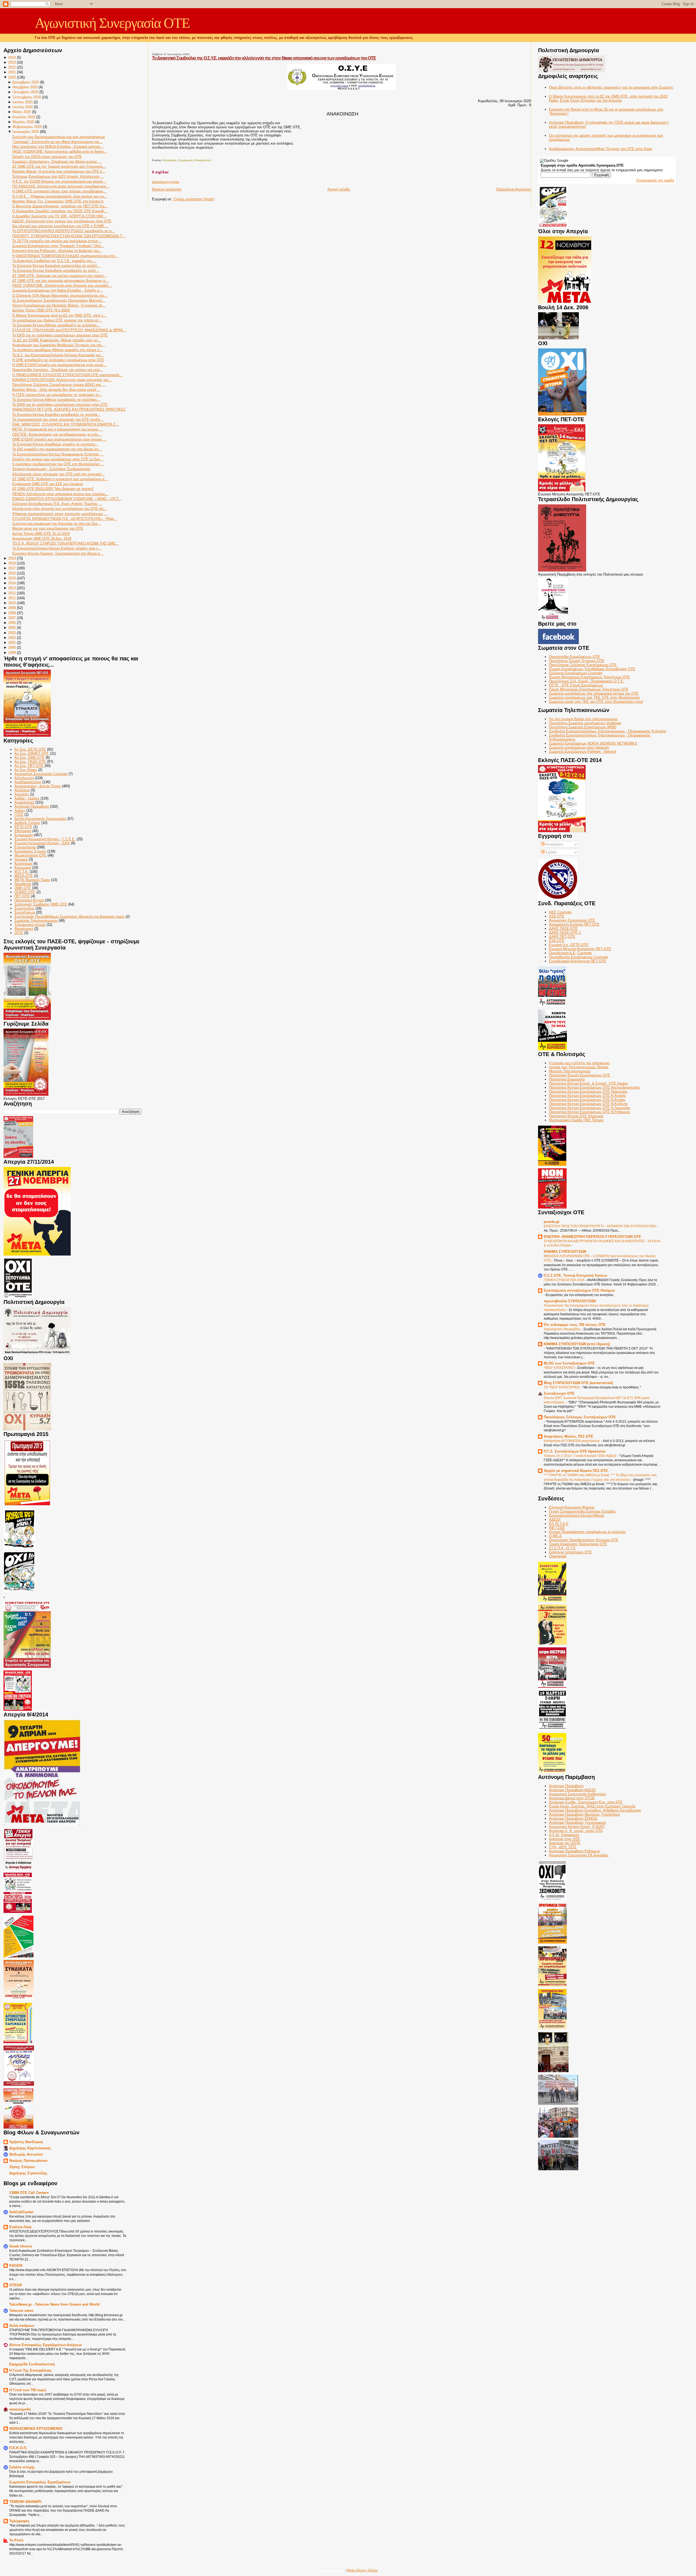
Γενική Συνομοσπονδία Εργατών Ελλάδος (582, 1511)
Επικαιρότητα (25, 847)
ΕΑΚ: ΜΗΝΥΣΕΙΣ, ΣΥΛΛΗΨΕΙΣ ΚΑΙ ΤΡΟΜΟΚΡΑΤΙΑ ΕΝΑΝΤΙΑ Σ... (66, 424)
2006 (12, 623)
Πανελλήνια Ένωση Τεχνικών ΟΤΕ (577, 661)
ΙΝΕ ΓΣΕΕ (557, 1528)
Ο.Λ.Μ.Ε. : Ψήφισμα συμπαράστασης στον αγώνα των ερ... (60, 196)
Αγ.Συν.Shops (26, 770)
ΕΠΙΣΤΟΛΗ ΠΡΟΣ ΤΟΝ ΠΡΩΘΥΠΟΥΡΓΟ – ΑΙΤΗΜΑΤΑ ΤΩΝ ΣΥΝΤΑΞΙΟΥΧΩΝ (600, 1226)
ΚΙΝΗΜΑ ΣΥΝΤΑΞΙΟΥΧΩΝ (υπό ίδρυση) (577, 1344)
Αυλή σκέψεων (22, 2326)
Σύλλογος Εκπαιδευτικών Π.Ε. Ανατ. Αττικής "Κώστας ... (57, 504)
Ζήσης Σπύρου (22, 2167)
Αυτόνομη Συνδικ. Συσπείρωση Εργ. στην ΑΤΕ (586, 1802)
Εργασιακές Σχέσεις (30, 851)
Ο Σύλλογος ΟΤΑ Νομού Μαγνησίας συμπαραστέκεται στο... (60, 296)
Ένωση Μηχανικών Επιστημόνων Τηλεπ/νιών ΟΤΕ (589, 677)
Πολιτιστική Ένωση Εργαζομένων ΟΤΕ (580, 1075)
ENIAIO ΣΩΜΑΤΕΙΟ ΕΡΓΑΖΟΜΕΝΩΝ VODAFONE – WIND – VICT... (67, 499)
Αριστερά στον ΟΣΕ (565, 1839)
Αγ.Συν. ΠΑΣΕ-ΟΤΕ (30, 762)
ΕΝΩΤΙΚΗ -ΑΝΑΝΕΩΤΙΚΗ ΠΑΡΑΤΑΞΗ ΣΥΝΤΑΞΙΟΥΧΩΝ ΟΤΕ (592, 1237)
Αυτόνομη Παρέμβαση (32, 806)
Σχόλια (551, 852)
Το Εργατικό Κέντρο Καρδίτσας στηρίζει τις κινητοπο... (55, 444)
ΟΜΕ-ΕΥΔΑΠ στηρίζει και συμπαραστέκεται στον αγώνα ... (59, 439)
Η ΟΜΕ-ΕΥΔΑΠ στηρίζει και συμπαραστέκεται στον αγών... (59, 365)
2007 (12, 618)
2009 (12, 608)
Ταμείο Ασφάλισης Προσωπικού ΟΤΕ (578, 1544)
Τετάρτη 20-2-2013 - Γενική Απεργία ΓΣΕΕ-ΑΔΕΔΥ (581, 1456)
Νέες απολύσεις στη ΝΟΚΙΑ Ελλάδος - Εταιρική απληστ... (58, 147)
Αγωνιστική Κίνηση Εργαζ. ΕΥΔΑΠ (577, 1827)
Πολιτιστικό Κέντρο (29, 900)
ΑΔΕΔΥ (555, 1520)
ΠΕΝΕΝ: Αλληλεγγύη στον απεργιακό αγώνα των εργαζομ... (60, 494)
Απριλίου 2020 (24, 117)
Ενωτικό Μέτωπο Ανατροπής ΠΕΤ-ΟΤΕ (580, 949)
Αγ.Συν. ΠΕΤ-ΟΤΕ (29, 766)
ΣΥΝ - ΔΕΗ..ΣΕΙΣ (563, 1847)
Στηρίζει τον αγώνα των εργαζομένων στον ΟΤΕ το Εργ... (58, 459)
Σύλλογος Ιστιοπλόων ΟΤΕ (570, 1552)
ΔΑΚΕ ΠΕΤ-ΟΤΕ (562, 937)
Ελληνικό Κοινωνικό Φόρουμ (572, 1507)
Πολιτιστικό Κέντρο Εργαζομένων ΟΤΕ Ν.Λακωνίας (590, 1108)
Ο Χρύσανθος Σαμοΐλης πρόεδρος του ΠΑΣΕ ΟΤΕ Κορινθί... (60, 211)
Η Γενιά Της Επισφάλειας (31, 2370)
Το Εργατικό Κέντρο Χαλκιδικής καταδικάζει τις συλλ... (56, 271)
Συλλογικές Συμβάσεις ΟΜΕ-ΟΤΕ (41, 904)
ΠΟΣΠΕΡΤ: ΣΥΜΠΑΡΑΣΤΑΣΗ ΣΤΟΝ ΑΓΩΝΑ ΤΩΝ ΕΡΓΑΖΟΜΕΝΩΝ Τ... (69, 236)
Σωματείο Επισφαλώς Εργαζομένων (40, 2482)
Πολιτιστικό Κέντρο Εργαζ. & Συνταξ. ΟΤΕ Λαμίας (588, 1083)
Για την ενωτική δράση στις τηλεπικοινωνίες (583, 719)
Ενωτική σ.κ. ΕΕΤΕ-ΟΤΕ (569, 945)
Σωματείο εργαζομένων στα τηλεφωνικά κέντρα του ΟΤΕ (594, 693)
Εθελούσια (23, 831)
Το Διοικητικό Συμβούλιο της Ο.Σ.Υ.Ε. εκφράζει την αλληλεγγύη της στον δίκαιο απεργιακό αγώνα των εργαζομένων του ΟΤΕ (264, 58)
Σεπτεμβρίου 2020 (27, 97)
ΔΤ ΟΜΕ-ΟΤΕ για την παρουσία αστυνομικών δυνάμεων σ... (60, 281)
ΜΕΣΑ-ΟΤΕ (24, 876)
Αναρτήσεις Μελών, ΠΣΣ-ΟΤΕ (568, 1436)
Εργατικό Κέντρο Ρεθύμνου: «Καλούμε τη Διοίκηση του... (57, 251)
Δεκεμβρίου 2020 (26, 82)
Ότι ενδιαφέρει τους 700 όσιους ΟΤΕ (575, 1325)
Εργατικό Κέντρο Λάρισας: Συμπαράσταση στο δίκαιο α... (58, 553)
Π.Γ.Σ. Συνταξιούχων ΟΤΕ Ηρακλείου (575, 1451)
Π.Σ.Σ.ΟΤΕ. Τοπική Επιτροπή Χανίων (575, 1275)
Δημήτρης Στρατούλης (28, 2173)
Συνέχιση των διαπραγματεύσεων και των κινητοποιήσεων (59, 137)
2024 (12, 57)
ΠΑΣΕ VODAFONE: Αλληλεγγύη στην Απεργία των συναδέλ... (62, 285)
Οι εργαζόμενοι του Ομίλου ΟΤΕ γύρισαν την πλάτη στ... (57, 320)
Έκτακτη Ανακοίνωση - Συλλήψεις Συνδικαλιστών (51, 469)
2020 (12, 77)
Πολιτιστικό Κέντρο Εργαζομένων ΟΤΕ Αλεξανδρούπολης (594, 1087)
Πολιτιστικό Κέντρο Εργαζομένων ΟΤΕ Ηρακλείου (588, 1092)
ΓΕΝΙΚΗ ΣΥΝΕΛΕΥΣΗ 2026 (565, 1280)
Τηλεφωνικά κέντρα (30, 925)
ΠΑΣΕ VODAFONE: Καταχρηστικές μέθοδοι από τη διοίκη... (60, 152)
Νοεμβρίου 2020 (25, 87)
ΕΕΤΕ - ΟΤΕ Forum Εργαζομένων (576, 685)
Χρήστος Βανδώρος (26, 2142)
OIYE (19, 933)
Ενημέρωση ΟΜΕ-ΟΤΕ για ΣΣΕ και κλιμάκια (48, 484)
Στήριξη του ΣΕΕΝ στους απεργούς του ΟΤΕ (47, 157)
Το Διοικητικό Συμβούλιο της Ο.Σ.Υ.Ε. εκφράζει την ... (54, 261)
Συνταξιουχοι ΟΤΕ (559, 1393)
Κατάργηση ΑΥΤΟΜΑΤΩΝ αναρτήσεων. (572, 1441)
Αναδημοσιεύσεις (28, 782)
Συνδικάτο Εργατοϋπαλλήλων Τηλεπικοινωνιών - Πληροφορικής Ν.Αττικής (608, 731)
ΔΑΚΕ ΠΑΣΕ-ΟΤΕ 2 (565, 933)
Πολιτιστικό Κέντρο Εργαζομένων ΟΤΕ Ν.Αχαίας (587, 1100)
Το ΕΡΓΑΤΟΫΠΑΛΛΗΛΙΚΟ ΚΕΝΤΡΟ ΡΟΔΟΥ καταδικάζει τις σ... (63, 231)
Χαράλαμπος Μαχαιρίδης (563, 1329)
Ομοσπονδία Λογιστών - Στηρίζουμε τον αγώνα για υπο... (58, 370)
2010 (12, 603)
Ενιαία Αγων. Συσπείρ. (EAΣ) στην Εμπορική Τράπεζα (592, 1806)
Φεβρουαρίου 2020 (27, 127)
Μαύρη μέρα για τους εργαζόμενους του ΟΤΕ (48, 528)
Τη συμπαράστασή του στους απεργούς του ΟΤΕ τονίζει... (58, 419)
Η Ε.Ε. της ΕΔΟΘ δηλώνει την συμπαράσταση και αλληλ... (59, 181)
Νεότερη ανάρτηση (167, 189)
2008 (12, 613)
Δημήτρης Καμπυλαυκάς (30, 2148)
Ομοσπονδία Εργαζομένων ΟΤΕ (574, 657)
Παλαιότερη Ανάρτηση (514, 189)
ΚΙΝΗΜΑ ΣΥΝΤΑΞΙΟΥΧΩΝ (565, 1252)
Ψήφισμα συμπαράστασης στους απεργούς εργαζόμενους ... (60, 514)
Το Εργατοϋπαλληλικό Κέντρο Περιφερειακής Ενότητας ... (58, 454)
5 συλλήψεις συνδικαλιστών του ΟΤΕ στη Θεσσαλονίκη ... (58, 464)
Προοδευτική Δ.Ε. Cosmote (570, 953)
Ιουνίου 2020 (23, 107)
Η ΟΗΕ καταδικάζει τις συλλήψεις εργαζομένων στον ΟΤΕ (58, 360)
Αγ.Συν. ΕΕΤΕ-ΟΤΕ (30, 749)
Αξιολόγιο (22, 790)
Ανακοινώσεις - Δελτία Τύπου (38, 786)
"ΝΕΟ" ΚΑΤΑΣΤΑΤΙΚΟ (560, 1368)
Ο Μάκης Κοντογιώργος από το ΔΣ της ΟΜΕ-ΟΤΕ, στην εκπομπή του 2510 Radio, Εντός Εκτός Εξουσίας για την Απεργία (608, 98)
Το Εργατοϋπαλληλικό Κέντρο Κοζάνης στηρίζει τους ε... (57, 548)
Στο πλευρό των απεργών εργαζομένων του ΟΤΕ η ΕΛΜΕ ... (60, 226)
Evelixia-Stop (20, 2227)
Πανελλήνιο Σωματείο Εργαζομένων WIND (583, 727)
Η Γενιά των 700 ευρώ (28, 2390)
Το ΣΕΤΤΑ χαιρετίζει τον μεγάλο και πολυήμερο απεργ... (57, 241)
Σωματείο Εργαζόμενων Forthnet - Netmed (582, 752)
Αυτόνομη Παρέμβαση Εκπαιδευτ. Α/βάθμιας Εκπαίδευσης (595, 1810)
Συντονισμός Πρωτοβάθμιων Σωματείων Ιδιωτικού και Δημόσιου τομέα (69, 917)
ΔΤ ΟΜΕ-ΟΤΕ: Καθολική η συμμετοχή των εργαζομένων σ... (60, 479)
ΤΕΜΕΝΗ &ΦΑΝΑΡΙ (25, 2502)
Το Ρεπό (16, 2540)
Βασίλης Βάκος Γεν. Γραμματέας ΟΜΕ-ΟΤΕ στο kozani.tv (58, 201)
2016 (12, 573)
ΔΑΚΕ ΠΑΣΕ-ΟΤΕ (563, 928)
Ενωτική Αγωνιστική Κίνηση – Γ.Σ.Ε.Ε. (45, 839)
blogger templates (332, 2570)
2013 (12, 588)
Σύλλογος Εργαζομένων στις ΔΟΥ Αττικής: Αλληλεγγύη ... (58, 177)
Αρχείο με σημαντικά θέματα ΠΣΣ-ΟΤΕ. (576, 1471)
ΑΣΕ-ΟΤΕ (557, 916)
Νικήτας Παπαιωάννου (28, 2161)
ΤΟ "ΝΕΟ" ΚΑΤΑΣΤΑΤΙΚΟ (562, 1387)
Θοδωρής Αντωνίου (26, 2154)
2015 (12, 578)
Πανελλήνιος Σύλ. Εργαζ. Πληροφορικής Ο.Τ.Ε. (587, 681)
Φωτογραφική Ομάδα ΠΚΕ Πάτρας (576, 1120)
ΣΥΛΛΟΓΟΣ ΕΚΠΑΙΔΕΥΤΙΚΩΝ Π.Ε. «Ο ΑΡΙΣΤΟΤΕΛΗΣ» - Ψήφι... (65, 519)
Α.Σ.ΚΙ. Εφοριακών (564, 1835)
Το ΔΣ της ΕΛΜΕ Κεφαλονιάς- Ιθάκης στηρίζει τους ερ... (56, 340)
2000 (12, 647)
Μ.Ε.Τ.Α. (21, 872)
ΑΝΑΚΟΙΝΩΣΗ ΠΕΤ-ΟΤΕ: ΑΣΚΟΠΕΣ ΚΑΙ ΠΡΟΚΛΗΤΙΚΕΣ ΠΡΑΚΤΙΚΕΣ (69, 409)
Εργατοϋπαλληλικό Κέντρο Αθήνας (577, 1515)
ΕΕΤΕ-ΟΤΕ (23, 827)
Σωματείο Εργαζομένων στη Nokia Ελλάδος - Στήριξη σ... (57, 290)
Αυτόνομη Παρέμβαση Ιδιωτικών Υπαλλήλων (585, 1814)
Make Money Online (363, 2570)
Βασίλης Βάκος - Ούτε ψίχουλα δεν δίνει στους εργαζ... (56, 390)
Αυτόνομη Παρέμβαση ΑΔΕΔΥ (573, 1790)
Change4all (558, 1556)
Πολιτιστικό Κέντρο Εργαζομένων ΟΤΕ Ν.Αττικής (587, 1096)
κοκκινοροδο (20, 2409)
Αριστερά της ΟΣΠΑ (565, 1843)
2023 (12, 62)
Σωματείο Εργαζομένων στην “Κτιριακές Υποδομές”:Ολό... (58, 246)
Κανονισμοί (23, 864)
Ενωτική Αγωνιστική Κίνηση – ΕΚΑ (42, 843)
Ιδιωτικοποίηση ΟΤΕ (30, 855)
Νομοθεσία (23, 884)
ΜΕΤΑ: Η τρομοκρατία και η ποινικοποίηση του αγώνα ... (57, 429)
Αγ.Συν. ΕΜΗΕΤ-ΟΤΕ (32, 753)
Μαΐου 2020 (22, 112)
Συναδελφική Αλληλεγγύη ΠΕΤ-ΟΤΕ (577, 961)
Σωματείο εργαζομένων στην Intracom (579, 747)
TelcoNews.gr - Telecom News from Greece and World (54, 2304)
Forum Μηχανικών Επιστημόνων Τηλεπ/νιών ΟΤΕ (589, 689)
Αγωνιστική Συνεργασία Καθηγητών (577, 1794)
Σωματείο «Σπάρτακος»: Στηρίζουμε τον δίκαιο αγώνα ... (57, 162)
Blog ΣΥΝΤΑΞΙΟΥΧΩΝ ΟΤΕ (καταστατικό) (578, 1383)
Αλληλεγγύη (24, 778)
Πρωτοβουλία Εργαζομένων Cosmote (578, 957)
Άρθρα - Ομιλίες (27, 798)
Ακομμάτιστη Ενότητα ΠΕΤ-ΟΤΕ (574, 924)
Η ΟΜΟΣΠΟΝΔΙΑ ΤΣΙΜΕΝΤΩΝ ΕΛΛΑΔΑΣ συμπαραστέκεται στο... (65, 256)
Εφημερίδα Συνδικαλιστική (32, 2364)
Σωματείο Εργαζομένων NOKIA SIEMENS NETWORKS (593, 743)
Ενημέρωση (24, 835)
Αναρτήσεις (554, 844)
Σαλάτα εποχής (22, 2467)
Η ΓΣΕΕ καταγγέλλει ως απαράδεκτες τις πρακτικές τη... (57, 395)
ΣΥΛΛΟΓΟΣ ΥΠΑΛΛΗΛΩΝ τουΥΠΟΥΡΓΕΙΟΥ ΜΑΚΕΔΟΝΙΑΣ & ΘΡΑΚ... (69, 330)
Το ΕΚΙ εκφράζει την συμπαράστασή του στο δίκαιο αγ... (57, 449)
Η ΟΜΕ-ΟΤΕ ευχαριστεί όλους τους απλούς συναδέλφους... (59, 191)
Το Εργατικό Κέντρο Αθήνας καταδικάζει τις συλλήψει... (56, 325)
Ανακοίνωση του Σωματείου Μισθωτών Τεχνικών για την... (59, 345)
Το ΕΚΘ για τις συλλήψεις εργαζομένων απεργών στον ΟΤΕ (60, 335)
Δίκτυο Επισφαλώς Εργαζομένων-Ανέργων (46, 2345)
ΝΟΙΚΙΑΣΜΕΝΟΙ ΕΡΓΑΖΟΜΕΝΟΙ (36, 2429)
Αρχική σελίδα (339, 189)
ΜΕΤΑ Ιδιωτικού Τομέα (32, 880)
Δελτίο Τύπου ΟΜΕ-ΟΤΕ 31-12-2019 (41, 534)
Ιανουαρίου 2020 (26, 132)
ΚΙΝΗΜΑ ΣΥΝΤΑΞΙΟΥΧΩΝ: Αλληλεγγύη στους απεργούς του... (62, 380)
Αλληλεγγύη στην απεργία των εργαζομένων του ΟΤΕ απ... (60, 509)
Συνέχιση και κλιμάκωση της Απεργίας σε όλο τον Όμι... (56, 524)
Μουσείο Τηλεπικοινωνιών (570, 1071)
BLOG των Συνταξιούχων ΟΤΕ (569, 1363)
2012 (12, 593)
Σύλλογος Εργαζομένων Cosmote (576, 673)
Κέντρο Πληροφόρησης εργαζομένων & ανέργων (587, 1532)
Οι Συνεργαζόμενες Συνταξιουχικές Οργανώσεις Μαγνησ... (59, 300)
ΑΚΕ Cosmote (560, 912)
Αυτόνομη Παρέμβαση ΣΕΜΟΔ (573, 1818)
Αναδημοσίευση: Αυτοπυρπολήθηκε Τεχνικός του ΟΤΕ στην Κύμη (600, 149)
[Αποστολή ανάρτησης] (152, 154)
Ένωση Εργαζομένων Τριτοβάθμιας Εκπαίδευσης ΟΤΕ (592, 669)
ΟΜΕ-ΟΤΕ (23, 888)
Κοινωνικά (23, 868)
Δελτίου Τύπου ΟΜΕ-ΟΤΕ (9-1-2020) (41, 310)
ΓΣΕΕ (19, 815)
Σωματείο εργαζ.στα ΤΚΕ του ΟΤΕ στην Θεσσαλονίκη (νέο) (596, 702)
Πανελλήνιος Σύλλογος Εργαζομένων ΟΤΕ (583, 665)
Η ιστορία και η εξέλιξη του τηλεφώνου (579, 1063)
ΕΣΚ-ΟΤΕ (557, 941)
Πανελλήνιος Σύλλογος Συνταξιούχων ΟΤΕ (580, 1417)
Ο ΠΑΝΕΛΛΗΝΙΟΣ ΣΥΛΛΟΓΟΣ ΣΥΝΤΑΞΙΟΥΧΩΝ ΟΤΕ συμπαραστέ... (67, 375)
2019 (12, 558)
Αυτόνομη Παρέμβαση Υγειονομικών (577, 1823)
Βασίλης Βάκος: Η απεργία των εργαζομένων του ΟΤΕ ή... (59, 171)
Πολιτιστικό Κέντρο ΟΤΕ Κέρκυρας (576, 1116)
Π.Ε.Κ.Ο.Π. (18, 2448)
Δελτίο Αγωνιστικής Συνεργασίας (40, 819)
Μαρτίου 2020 (23, 122)
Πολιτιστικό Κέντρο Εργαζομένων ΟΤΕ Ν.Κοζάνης (588, 1104)
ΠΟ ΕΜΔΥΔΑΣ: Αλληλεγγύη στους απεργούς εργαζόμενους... (61, 186)
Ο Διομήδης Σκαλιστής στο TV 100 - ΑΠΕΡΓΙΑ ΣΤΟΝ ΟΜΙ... (59, 216)
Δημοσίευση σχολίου (166, 182)
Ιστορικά (21, 859)
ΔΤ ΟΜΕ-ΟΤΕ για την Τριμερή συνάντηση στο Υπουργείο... (59, 166)
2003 (12, 633)
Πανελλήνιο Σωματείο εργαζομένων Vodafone (585, 723)
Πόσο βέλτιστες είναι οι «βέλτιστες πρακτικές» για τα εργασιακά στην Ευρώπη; (611, 87)
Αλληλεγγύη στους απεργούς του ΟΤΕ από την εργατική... (58, 474)
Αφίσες (20, 811)
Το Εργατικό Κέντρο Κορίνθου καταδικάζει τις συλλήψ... (56, 415)
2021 (12, 72)
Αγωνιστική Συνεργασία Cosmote (41, 774)
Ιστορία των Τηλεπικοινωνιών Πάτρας (579, 1067)
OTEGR (15, 2285)
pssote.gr (552, 1222)
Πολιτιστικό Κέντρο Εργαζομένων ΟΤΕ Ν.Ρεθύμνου (589, 1112)
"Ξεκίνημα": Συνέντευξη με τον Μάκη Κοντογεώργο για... (57, 142)
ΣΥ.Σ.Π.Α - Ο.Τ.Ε (562, 1548)
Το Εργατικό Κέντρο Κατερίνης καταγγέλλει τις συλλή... (56, 266)
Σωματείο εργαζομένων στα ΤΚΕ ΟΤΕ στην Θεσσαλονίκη (594, 697)
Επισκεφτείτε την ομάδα (655, 180)
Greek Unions (21, 2246)
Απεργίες (22, 794)
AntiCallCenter (21, 2212)
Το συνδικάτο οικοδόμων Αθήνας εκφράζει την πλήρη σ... (58, 350)
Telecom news (21, 2311)
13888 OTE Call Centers (29, 2193)
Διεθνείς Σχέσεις (27, 823)
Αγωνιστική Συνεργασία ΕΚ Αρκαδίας (579, 1855)
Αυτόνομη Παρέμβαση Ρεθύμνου (574, 1851)
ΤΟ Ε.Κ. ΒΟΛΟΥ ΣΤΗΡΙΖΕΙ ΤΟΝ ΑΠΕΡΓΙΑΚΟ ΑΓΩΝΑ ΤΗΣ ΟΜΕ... (66, 543)
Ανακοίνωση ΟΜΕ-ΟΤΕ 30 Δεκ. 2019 (42, 538)
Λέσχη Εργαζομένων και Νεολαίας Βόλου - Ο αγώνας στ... (59, 305)
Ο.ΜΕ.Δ (555, 1536)
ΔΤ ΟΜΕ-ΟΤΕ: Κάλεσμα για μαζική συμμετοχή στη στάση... (59, 276)
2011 (12, 598)
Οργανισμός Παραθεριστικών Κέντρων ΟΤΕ (584, 1540)
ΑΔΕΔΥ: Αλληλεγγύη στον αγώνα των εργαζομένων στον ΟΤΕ (62, 221)
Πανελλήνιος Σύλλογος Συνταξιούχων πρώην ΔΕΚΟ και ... (59, 385)
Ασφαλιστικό (24, 802)
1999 (12, 653)
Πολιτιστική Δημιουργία (567, 1079)
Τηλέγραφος (19, 2521)
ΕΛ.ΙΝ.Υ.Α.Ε (559, 1524)
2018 (12, 563)
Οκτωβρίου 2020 (25, 92)
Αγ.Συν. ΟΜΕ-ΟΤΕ (29, 758)
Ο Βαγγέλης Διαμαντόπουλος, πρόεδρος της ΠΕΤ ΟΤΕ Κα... (60, 206)
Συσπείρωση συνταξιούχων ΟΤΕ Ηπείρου (579, 1290)
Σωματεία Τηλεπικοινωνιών (36, 921)
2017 (12, 568)
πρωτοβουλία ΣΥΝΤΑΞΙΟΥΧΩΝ (570, 1301)
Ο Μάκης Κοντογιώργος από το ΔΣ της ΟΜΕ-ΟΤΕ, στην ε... (59, 315)
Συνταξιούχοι (25, 912)
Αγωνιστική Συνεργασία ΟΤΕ (112, 23)
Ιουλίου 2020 (23, 102)
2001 (12, 643)
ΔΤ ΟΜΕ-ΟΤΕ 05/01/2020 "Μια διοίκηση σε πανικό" (53, 489)
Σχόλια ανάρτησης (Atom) (194, 199)
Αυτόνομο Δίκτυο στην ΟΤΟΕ (572, 1798)
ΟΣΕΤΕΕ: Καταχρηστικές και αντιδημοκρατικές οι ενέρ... (57, 434)
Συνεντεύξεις (24, 908)
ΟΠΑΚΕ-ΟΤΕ (25, 892)
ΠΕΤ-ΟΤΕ (22, 896)
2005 (12, 628)
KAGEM (16, 2266)
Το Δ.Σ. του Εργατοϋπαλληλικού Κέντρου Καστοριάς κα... (58, 355)
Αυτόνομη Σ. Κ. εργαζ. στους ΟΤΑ (576, 1831)
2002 (12, 638)
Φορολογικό (24, 929)
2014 (12, 583)
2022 (12, 67)
